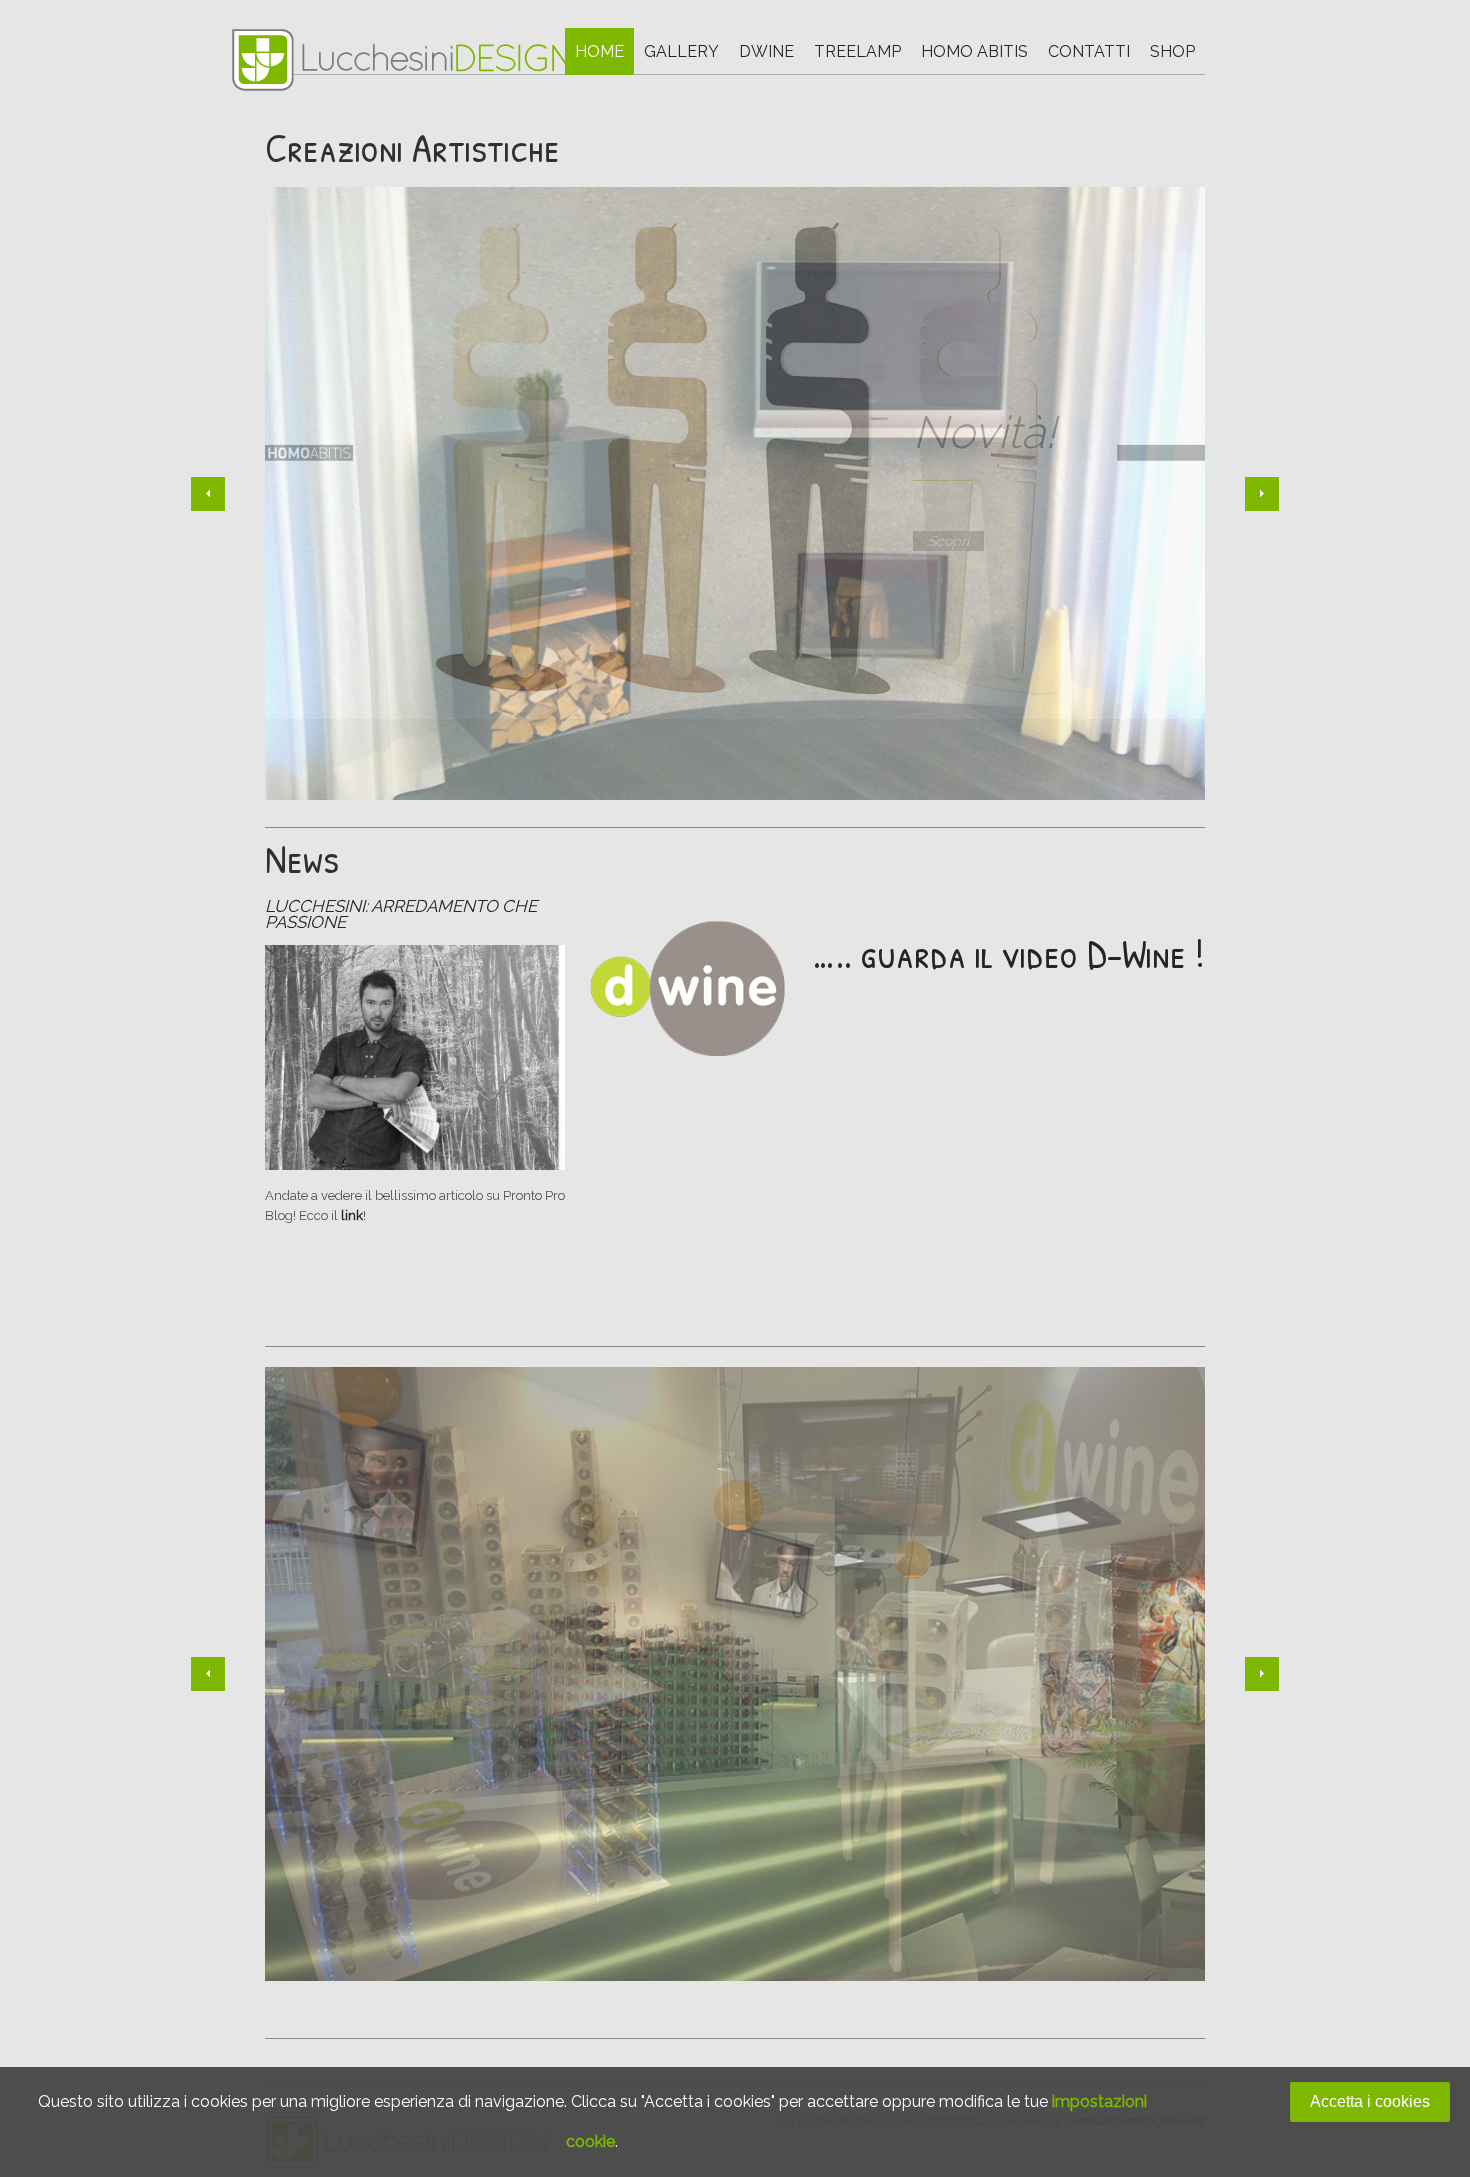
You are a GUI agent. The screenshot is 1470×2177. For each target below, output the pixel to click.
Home (599, 51)
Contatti (1089, 51)
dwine (766, 51)
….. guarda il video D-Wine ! (1009, 953)
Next (1262, 494)
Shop (1172, 51)
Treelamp (857, 51)
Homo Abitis (974, 51)
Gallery (681, 51)
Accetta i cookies (1370, 2101)
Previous (208, 494)
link (352, 1215)
